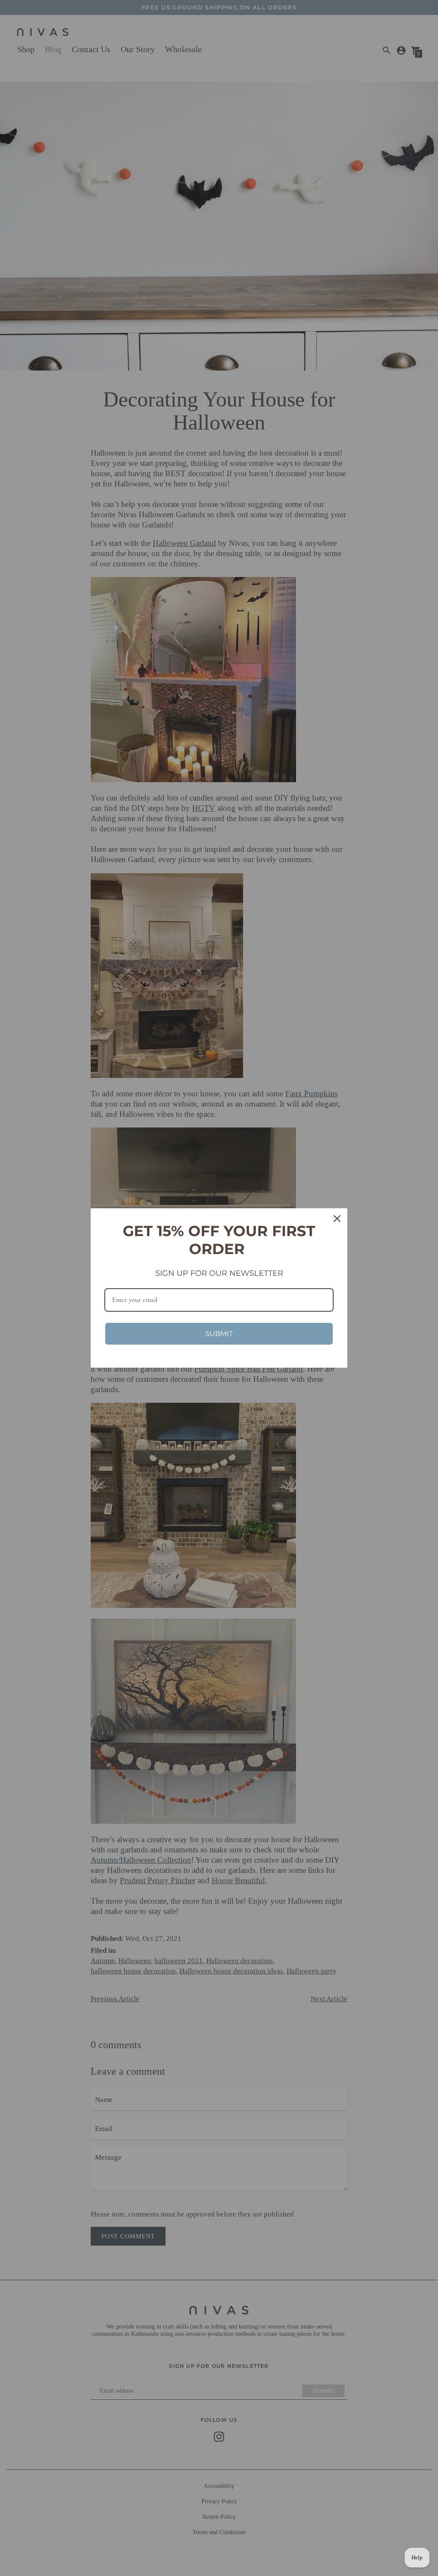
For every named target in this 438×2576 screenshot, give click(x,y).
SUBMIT (219, 1334)
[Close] (337, 1219)
